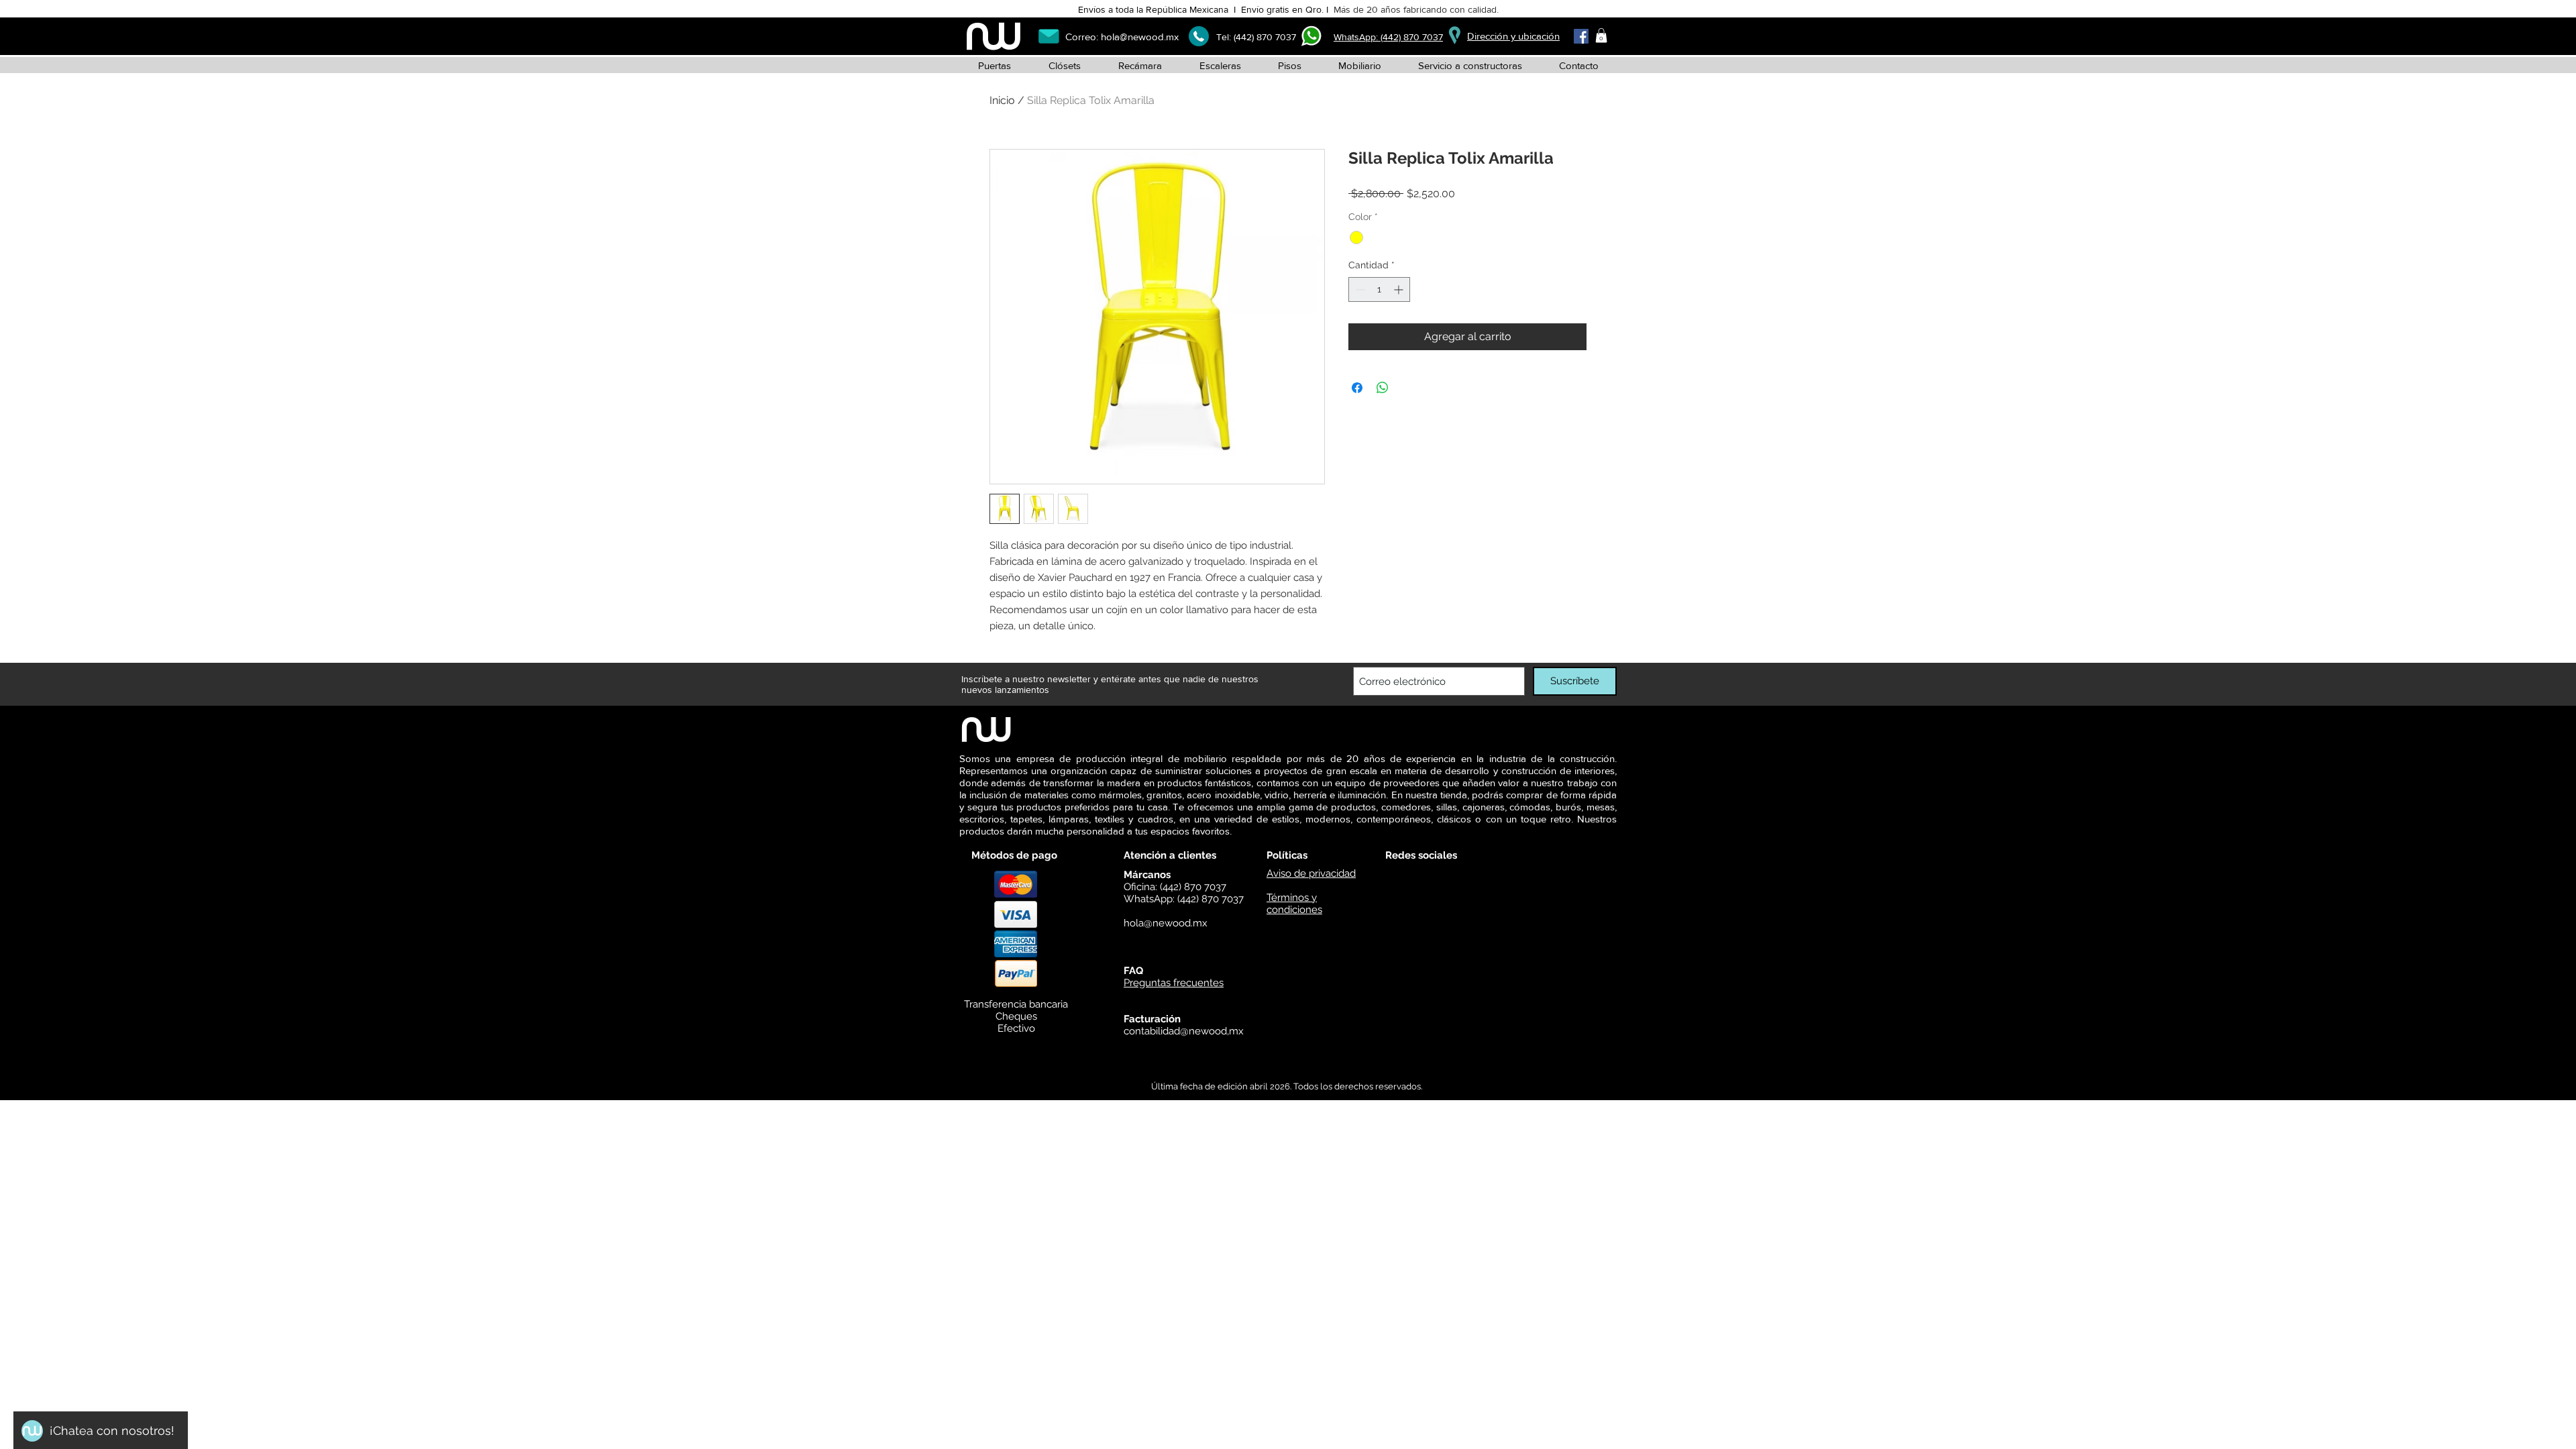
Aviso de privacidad (1311, 873)
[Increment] (1400, 289)
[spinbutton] (1379, 289)
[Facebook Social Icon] (1581, 36)
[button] (1601, 36)
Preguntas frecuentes (1174, 983)
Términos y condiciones (1294, 904)
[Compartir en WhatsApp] (1383, 388)
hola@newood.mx (1140, 37)
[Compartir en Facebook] (1357, 388)
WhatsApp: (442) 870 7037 (1388, 37)
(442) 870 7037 (1265, 37)
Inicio (1002, 100)
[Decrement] (1359, 289)
